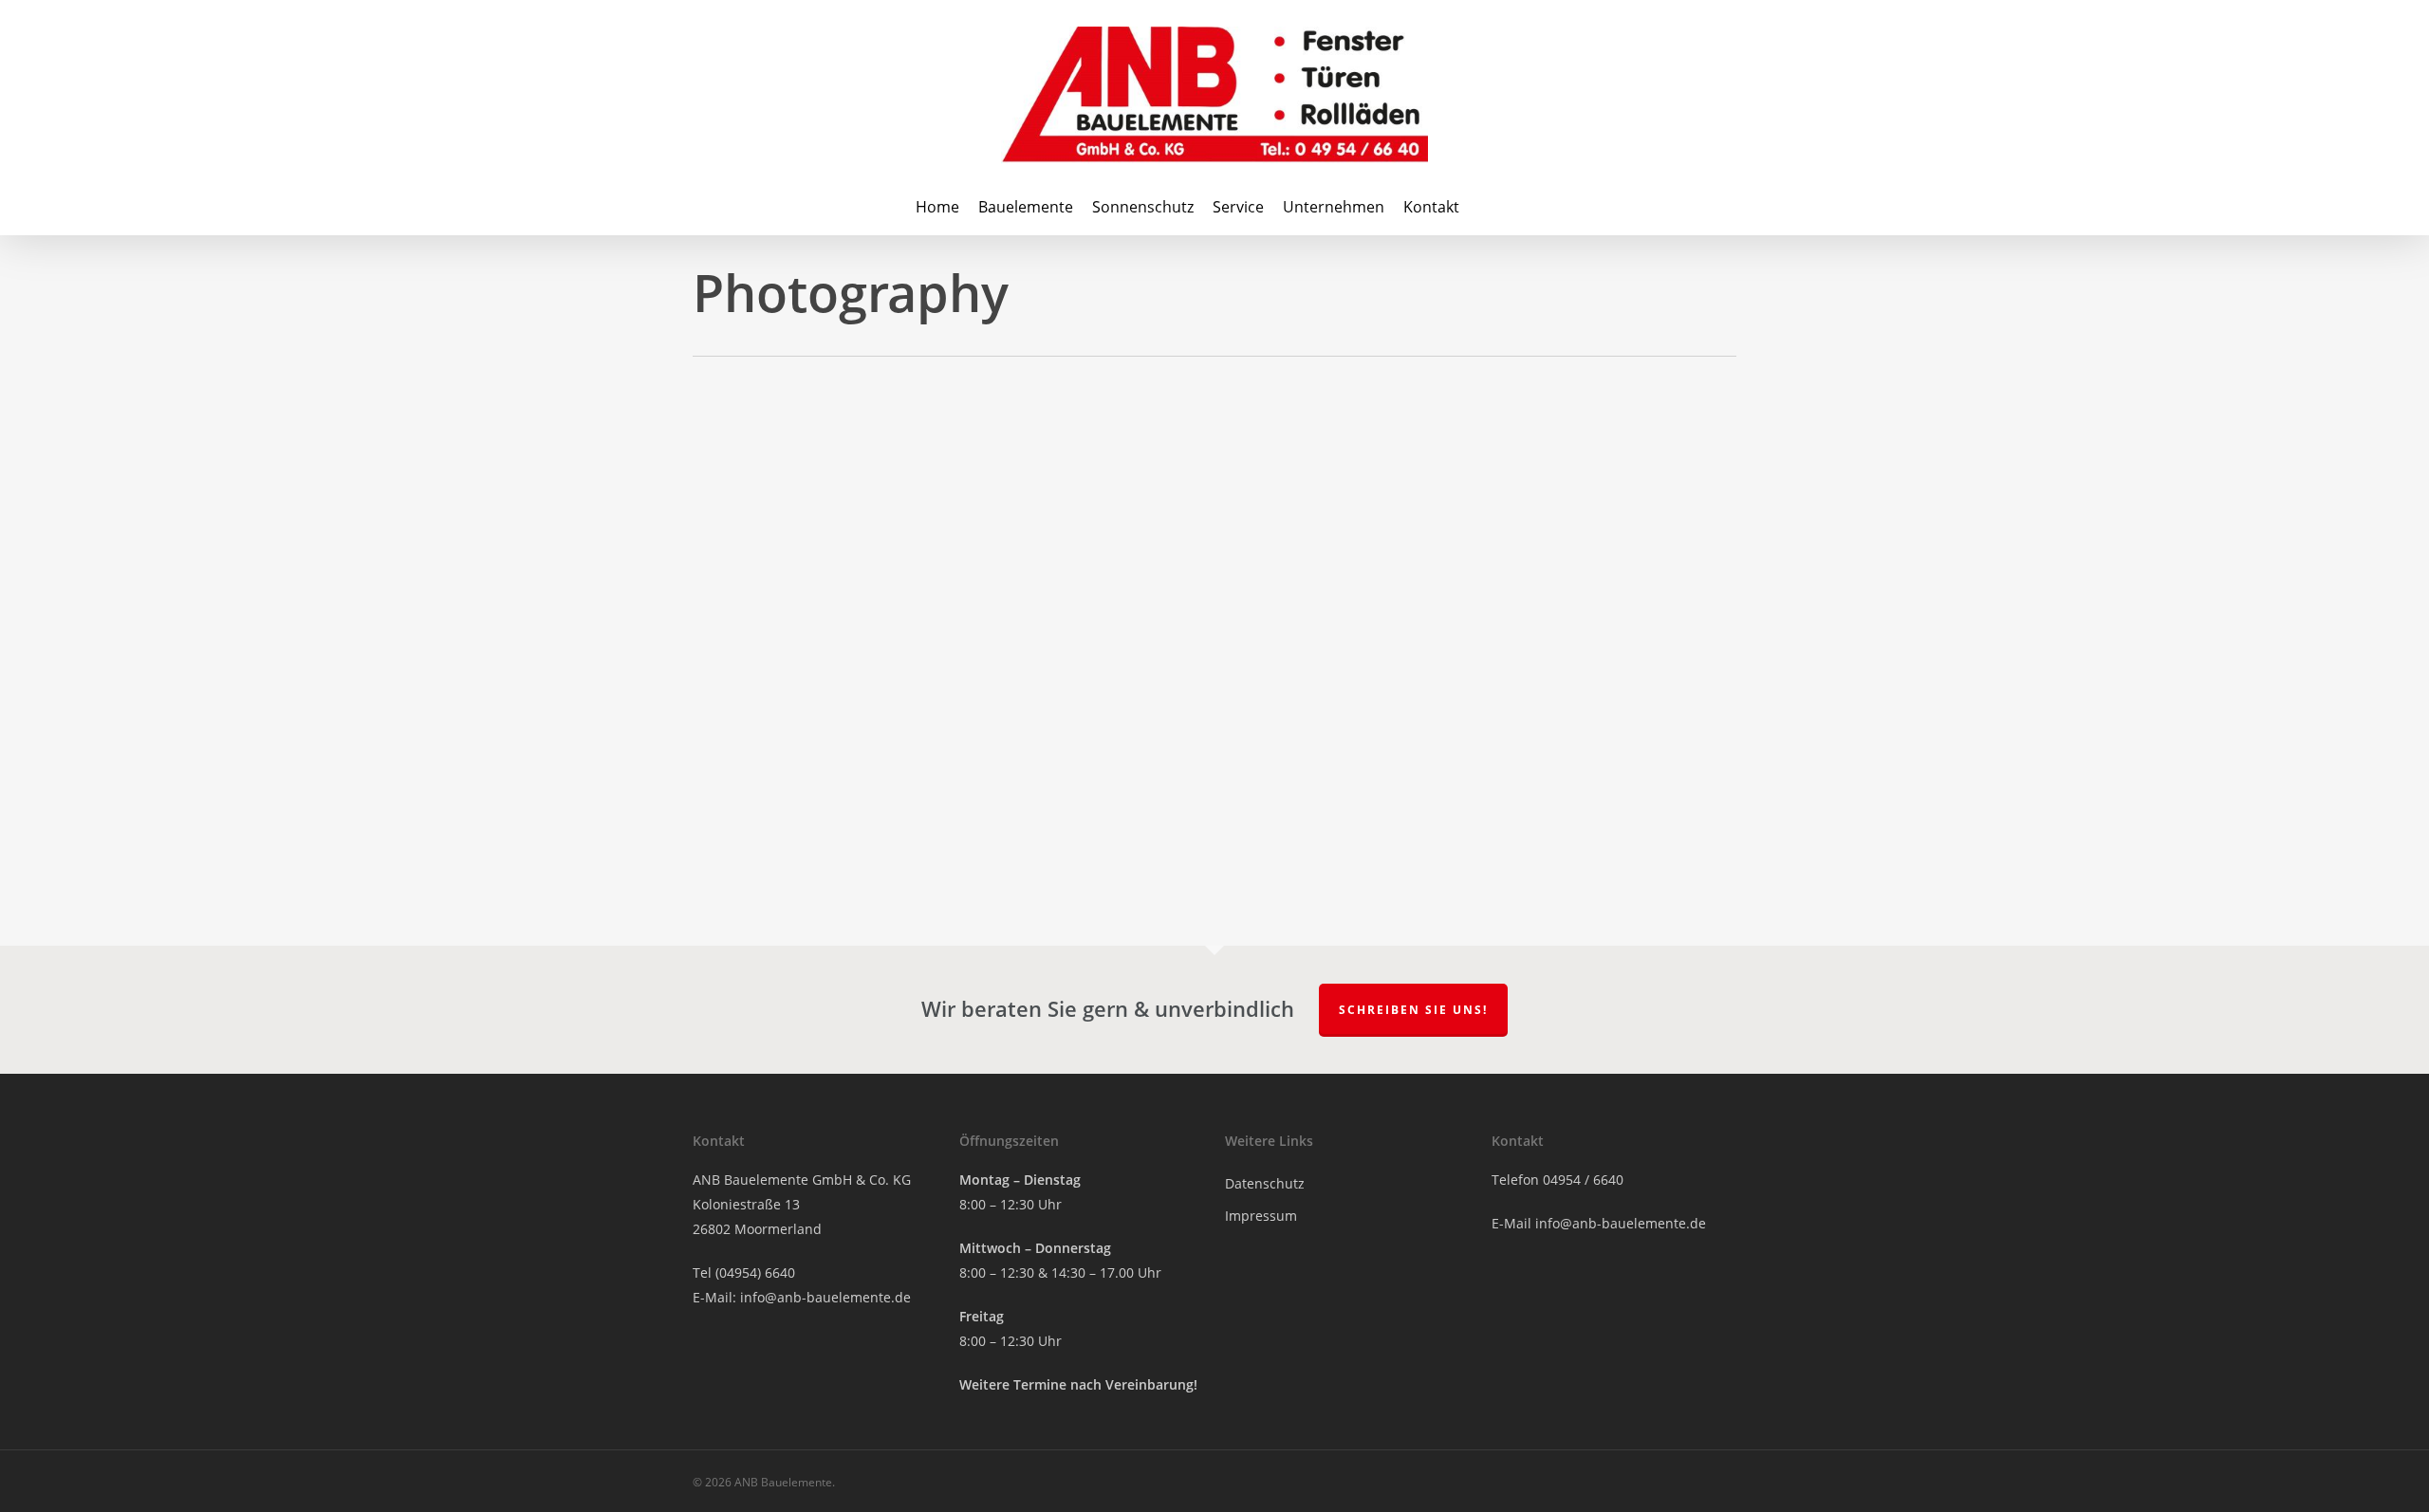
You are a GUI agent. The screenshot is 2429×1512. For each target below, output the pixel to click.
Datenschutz (1265, 1183)
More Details (801, 551)
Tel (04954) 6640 (744, 1272)
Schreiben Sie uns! (1413, 1010)
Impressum (1261, 1216)
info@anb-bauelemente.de (825, 1297)
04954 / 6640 (1583, 1180)
